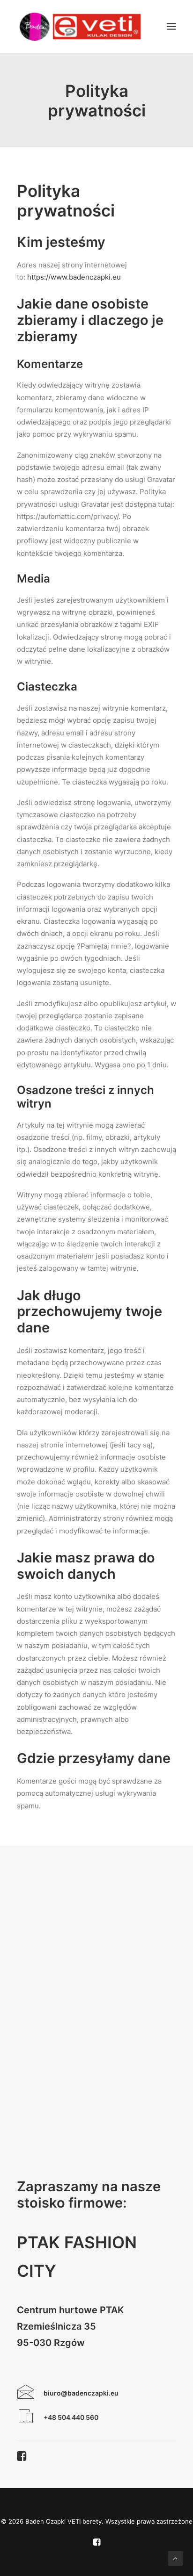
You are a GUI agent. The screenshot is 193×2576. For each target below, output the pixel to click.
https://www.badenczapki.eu (74, 277)
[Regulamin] (26, 2420)
